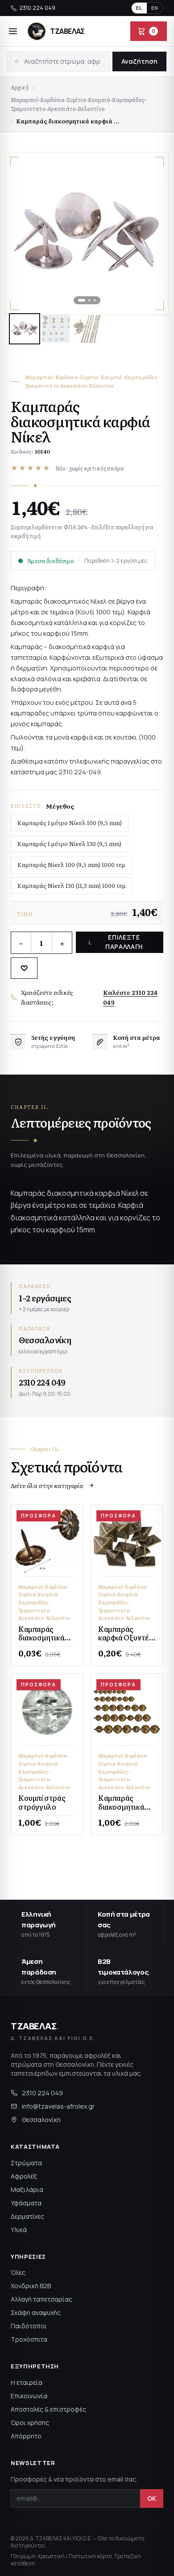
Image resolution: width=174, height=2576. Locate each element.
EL (139, 8)
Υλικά (19, 2230)
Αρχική (20, 87)
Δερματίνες (27, 2216)
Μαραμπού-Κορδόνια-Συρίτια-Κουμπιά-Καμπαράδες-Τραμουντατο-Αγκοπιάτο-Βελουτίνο (79, 104)
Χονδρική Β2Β (31, 2286)
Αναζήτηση (139, 61)
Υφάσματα (26, 2203)
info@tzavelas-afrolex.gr (58, 2106)
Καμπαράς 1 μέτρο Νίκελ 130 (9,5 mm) (69, 844)
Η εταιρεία (27, 2382)
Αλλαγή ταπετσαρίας (41, 2299)
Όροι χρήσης (30, 2423)
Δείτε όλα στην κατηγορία (47, 1485)
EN (155, 8)
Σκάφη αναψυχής (36, 2312)
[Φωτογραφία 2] (56, 329)
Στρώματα (26, 2163)
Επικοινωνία (29, 2396)
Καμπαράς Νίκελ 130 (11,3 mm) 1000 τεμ (72, 885)
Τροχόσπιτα (29, 2339)
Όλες (18, 2272)
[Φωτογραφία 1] (25, 329)
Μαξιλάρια (27, 2190)
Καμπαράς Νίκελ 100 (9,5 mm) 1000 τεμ (71, 865)
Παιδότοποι (29, 2326)
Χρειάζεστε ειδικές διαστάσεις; (89, 997)
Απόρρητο (26, 2436)
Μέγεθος (60, 806)
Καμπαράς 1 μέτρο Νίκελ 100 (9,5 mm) (70, 823)
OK (152, 2498)
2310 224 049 (37, 8)
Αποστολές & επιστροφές (48, 2409)
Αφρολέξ (24, 2176)
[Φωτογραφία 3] (87, 329)
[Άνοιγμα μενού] (13, 31)
